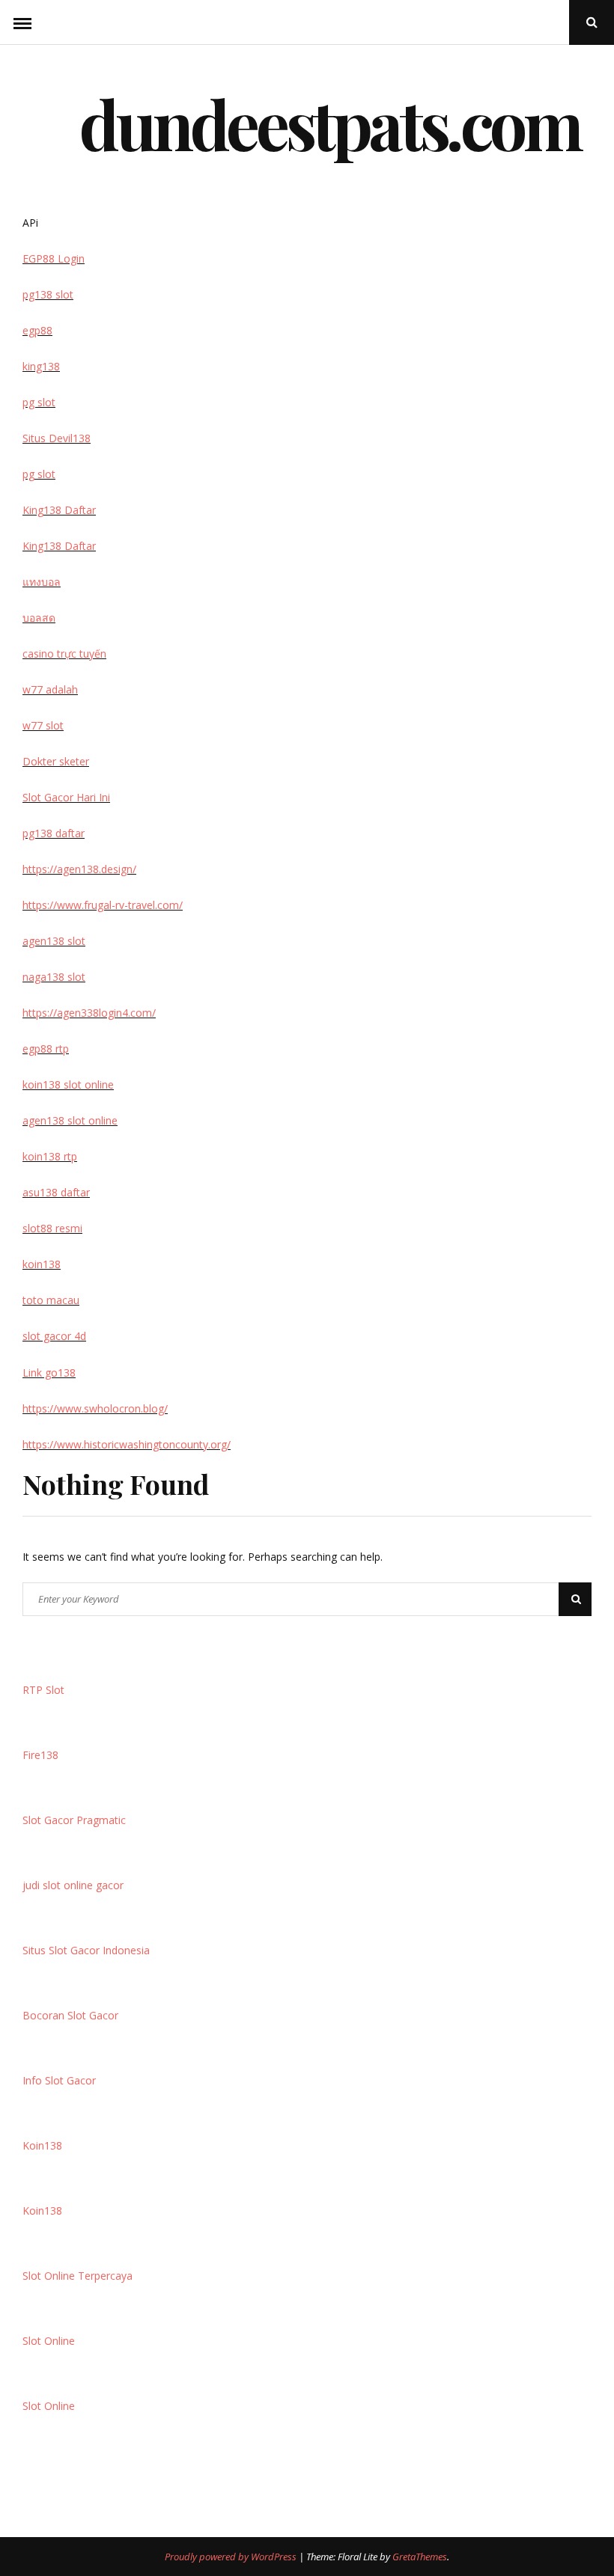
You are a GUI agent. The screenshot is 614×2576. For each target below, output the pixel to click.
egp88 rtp (46, 1049)
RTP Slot (43, 1690)
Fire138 (40, 1755)
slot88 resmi (52, 1228)
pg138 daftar (54, 833)
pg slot (39, 402)
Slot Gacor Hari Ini (66, 797)
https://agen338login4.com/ (89, 1013)
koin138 (42, 1264)
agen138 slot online (70, 1120)
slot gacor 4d (54, 1336)
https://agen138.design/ (79, 869)
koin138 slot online (68, 1084)
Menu (22, 22)
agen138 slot (54, 941)
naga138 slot (54, 977)
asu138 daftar (56, 1192)
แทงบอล (42, 582)
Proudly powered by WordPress (232, 2557)
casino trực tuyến (64, 654)
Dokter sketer (56, 761)
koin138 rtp (50, 1156)
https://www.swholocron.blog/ (95, 1408)
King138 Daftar (59, 510)
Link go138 (49, 1373)
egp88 (37, 330)
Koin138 (42, 2145)
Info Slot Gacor (59, 2080)
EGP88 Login (54, 258)
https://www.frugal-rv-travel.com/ (103, 905)
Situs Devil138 (57, 438)
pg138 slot (48, 294)
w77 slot (43, 725)
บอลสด (39, 618)
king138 (41, 366)
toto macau (51, 1300)
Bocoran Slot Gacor (70, 2015)
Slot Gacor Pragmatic (74, 1820)
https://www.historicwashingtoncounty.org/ (127, 1444)
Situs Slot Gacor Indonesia (86, 1950)
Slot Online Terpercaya (77, 2276)
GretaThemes (420, 2557)
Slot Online (49, 2341)
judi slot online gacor (73, 1885)
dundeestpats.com (330, 123)
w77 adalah (50, 689)
